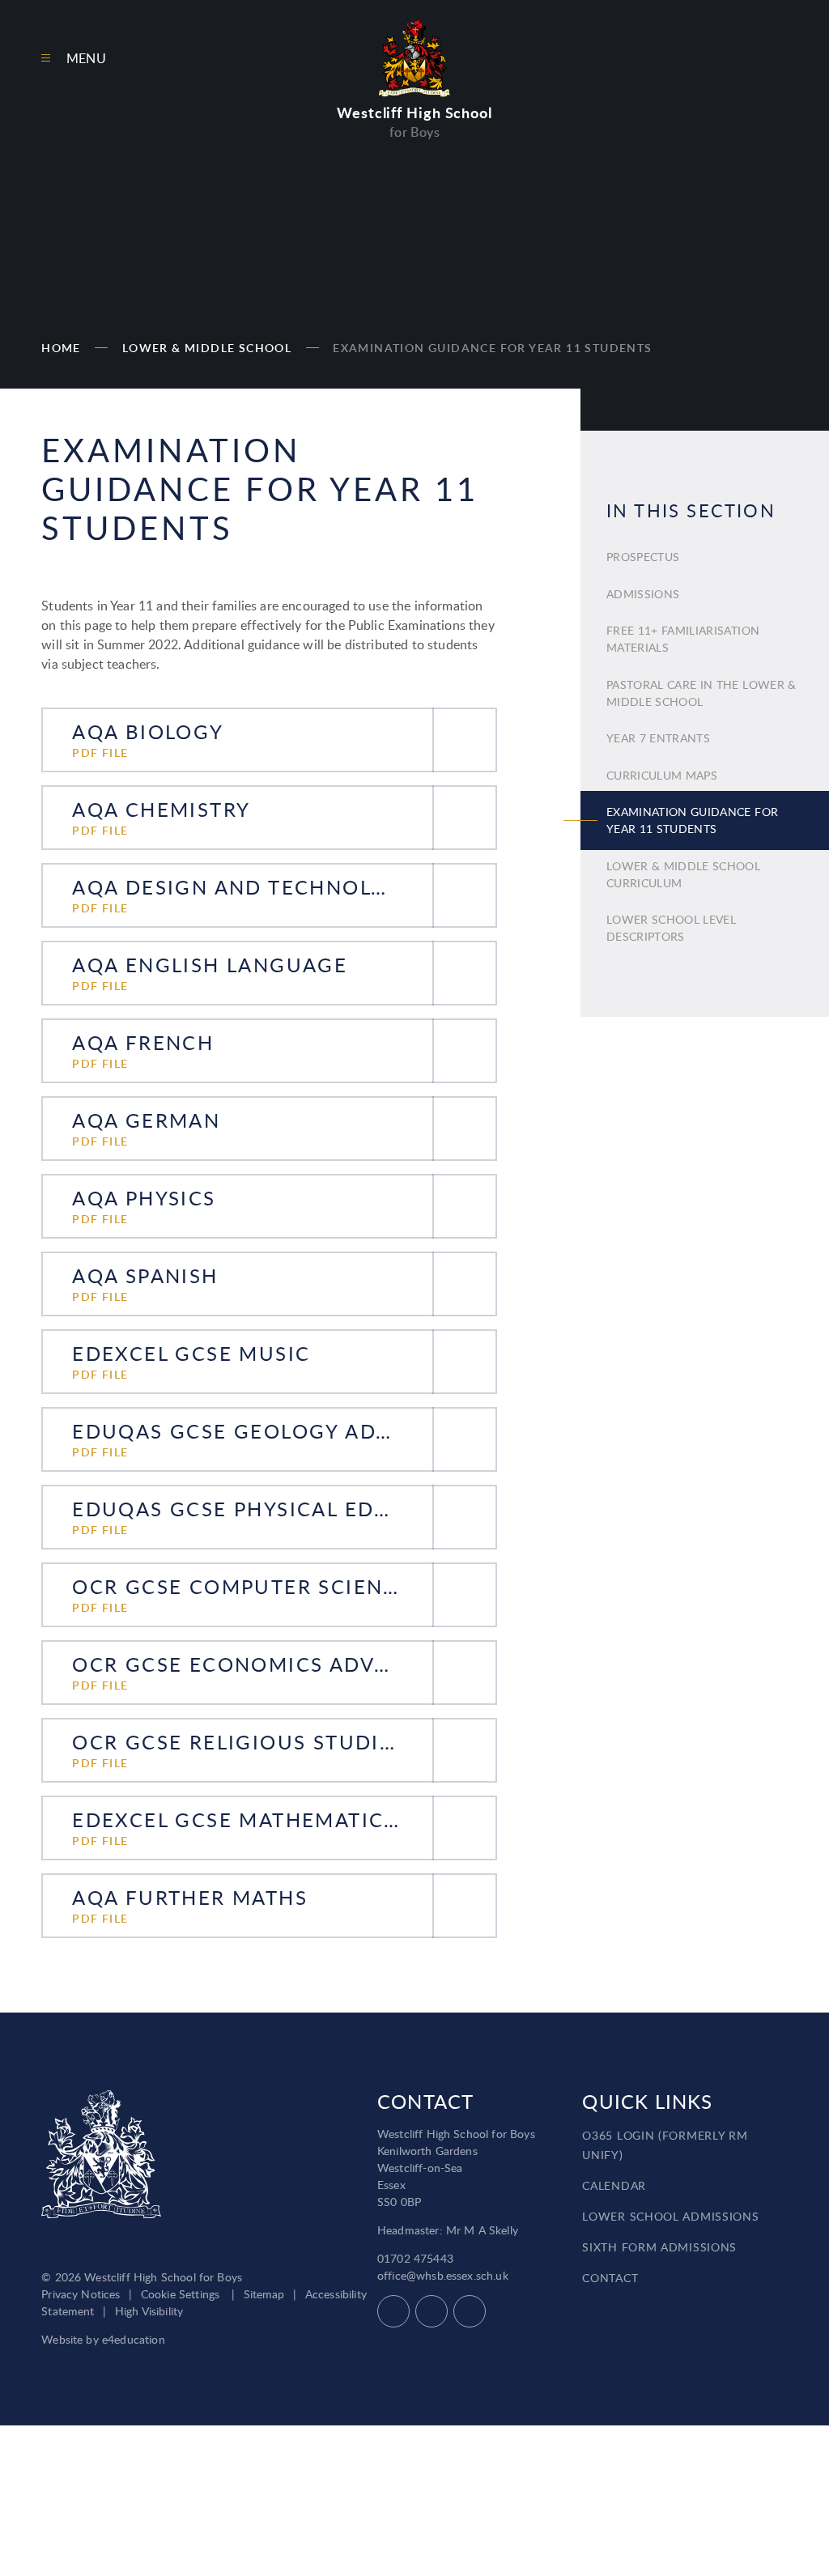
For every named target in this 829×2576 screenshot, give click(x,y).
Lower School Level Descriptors (671, 928)
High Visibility (149, 2311)
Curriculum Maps (662, 775)
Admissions (643, 594)
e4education (134, 2339)
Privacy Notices (81, 2294)
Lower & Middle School (207, 348)
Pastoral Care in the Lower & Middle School (701, 693)
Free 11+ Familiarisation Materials (683, 639)
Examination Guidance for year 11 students (492, 348)
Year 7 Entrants (658, 738)
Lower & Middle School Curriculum (683, 874)
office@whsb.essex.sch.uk (443, 2275)
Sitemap (264, 2294)
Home (61, 348)
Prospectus (643, 557)
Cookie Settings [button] (180, 2294)
